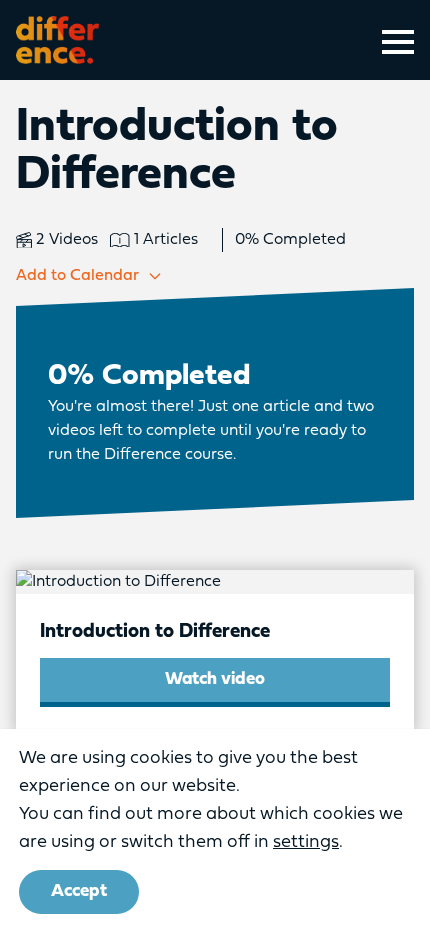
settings (306, 842)
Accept (79, 891)
